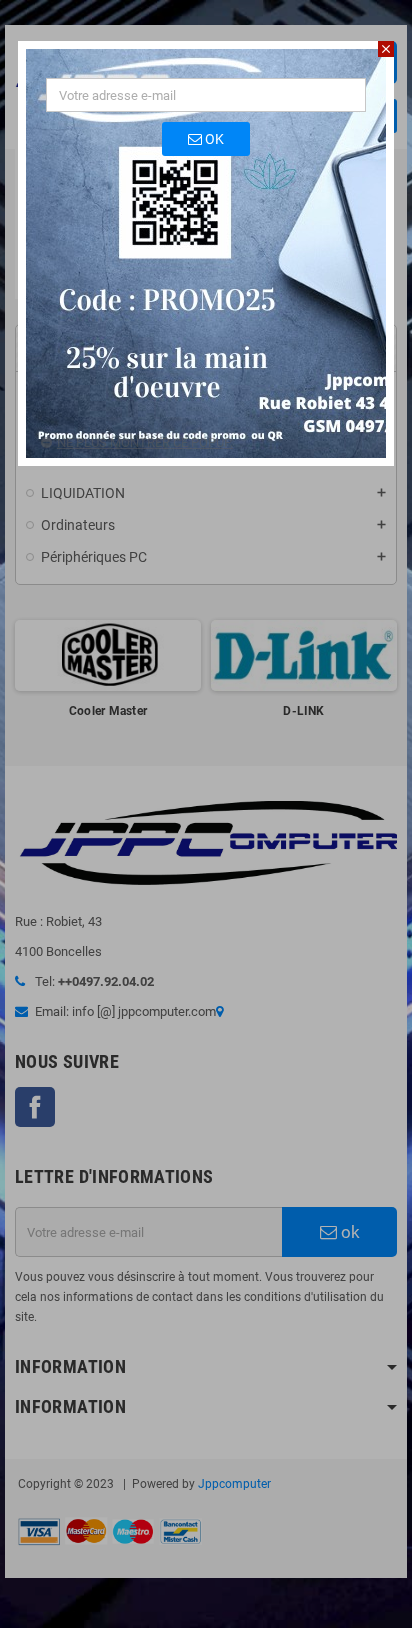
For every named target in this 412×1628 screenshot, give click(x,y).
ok (213, 139)
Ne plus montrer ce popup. (145, 442)
